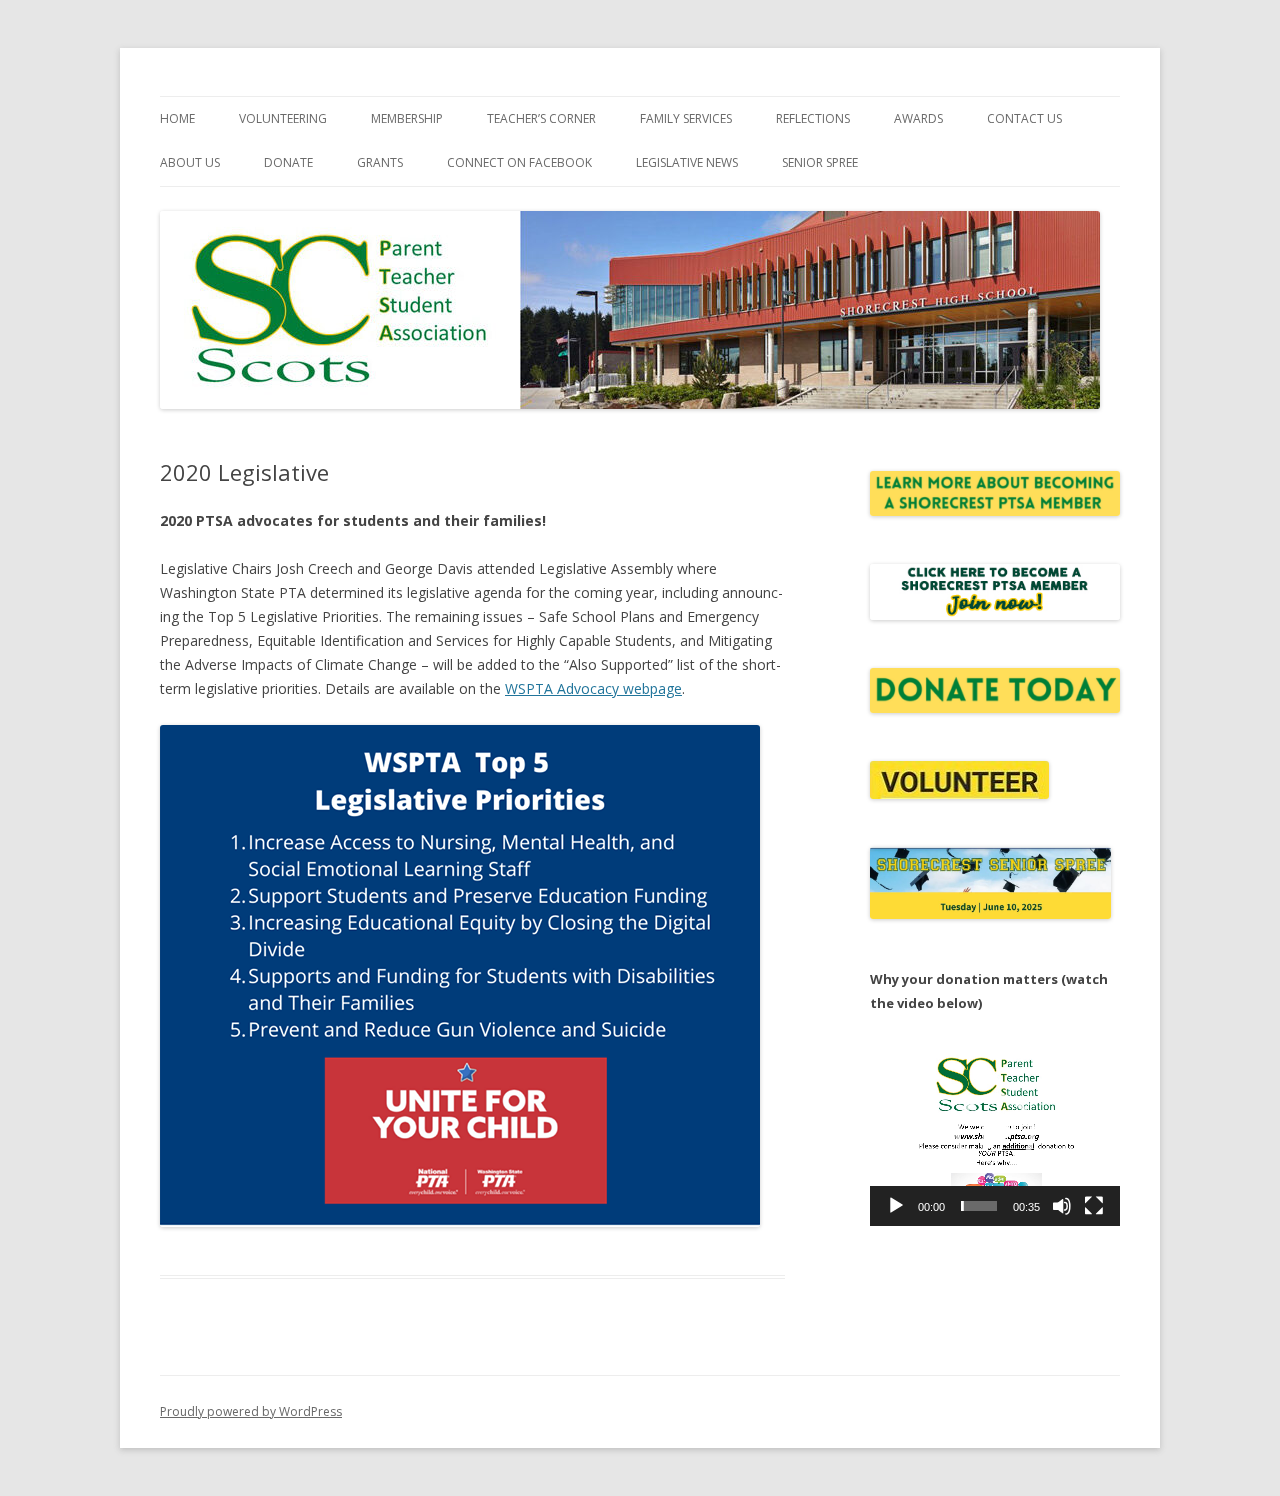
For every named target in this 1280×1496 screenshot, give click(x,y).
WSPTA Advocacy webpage (593, 688)
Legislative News (687, 162)
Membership (407, 118)
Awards (918, 118)
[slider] (979, 1206)
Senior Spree (820, 162)
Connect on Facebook (519, 162)
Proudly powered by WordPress (251, 1411)
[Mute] (1062, 1206)
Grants (380, 162)
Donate (288, 162)
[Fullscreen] (1094, 1206)
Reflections (813, 118)
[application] (995, 1133)
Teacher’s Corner (541, 118)
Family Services (686, 118)
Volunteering (283, 118)
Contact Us (1024, 118)
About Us (190, 162)
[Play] (896, 1206)
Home (177, 118)
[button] (995, 1133)
